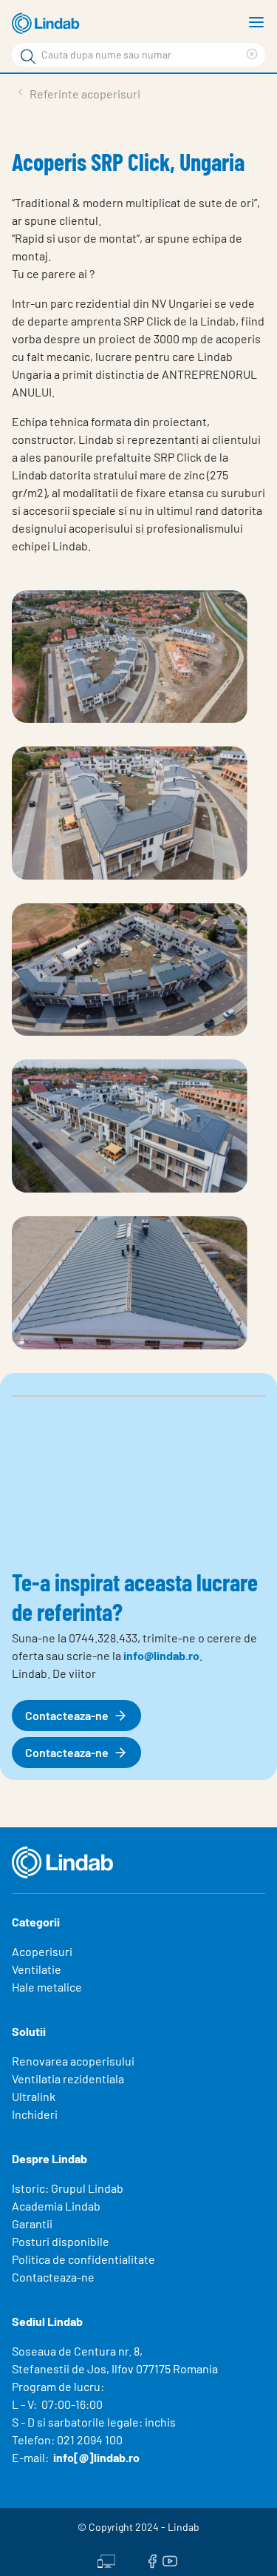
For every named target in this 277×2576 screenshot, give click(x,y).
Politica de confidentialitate (83, 2259)
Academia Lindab (56, 2206)
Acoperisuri (42, 1951)
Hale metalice (47, 1987)
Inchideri (35, 2114)
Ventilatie (37, 1969)
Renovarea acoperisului (73, 2061)
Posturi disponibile (61, 2241)
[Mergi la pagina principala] (48, 24)
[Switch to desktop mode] (106, 2559)
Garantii (32, 2223)
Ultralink (34, 2096)
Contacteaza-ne (53, 2277)
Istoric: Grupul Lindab (68, 2188)
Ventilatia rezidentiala (68, 2078)
